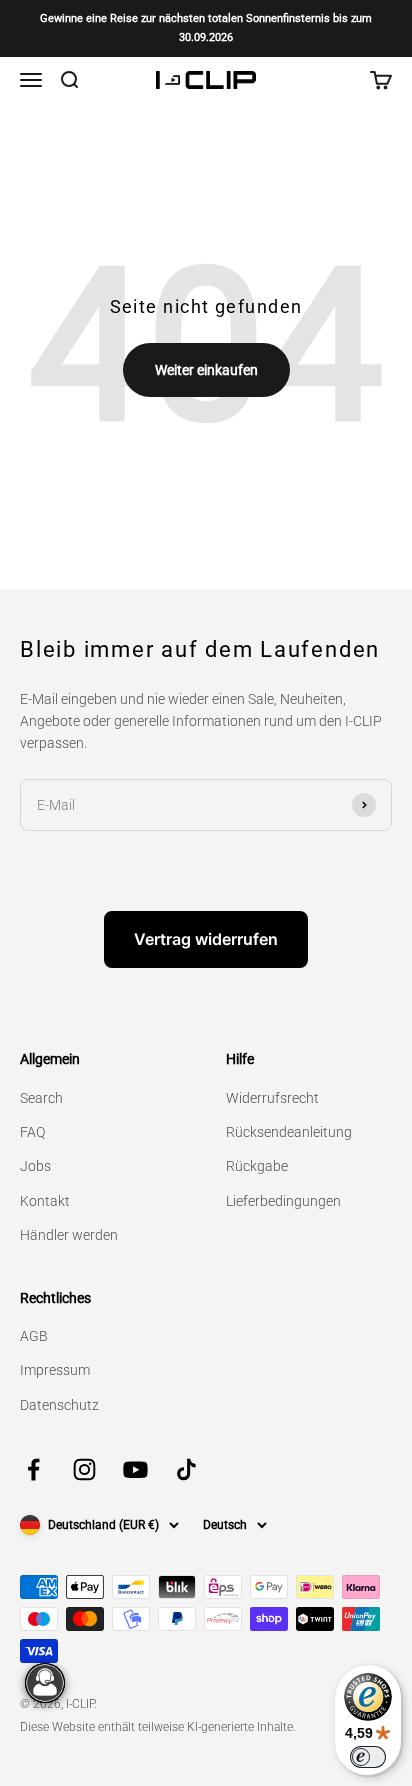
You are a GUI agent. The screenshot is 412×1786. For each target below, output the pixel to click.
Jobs (35, 1166)
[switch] (368, 1757)
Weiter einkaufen (206, 370)
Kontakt (45, 1201)
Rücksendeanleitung (289, 1132)
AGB (34, 1336)
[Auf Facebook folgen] (33, 1469)
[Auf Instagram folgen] (84, 1469)
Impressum (55, 1370)
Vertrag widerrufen (206, 939)
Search (41, 1098)
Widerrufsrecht (272, 1098)
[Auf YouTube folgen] (135, 1469)
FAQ (32, 1132)
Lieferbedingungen (283, 1201)
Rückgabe (257, 1166)
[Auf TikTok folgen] (186, 1469)
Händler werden (69, 1235)
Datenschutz (59, 1405)
